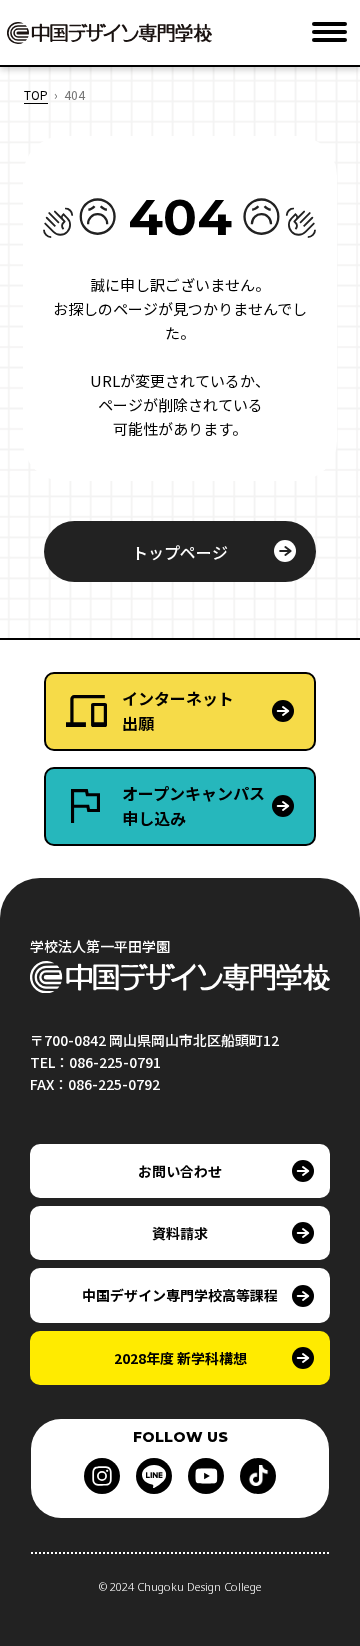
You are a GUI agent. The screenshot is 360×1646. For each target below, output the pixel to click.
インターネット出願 (178, 711)
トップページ (180, 552)
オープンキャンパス (193, 806)
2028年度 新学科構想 (180, 1358)
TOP (36, 94)
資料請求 (180, 1233)
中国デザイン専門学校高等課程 (180, 1295)
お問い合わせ (180, 1171)
